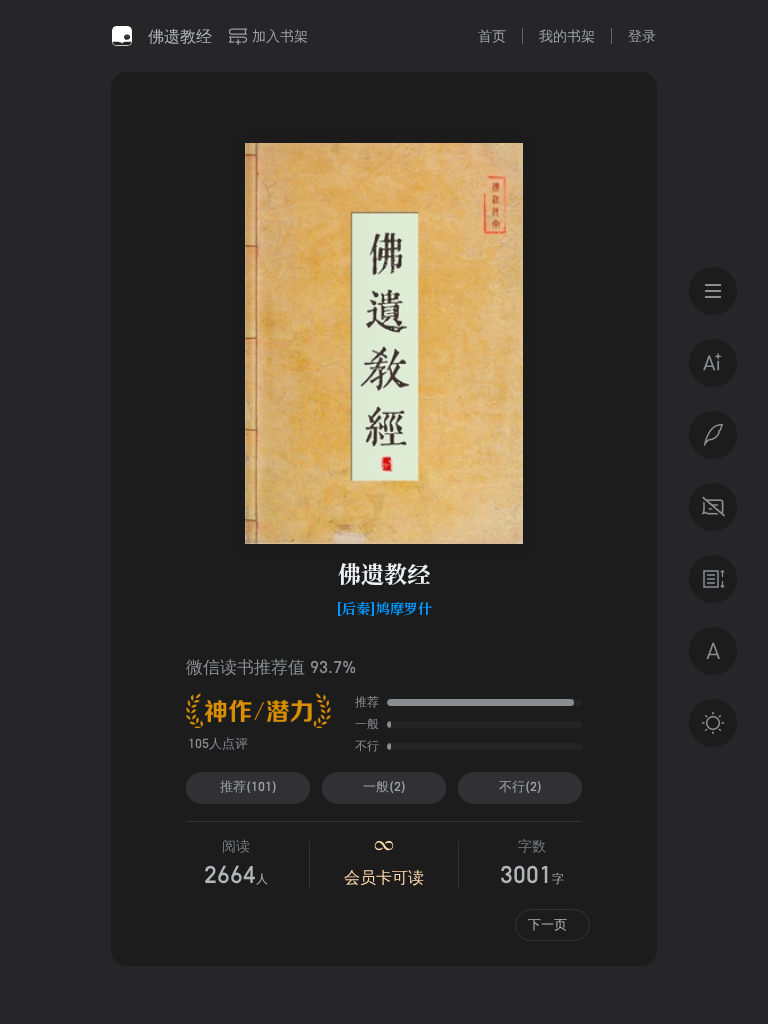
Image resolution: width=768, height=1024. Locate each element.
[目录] (713, 291)
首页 (492, 35)
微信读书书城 (122, 36)
